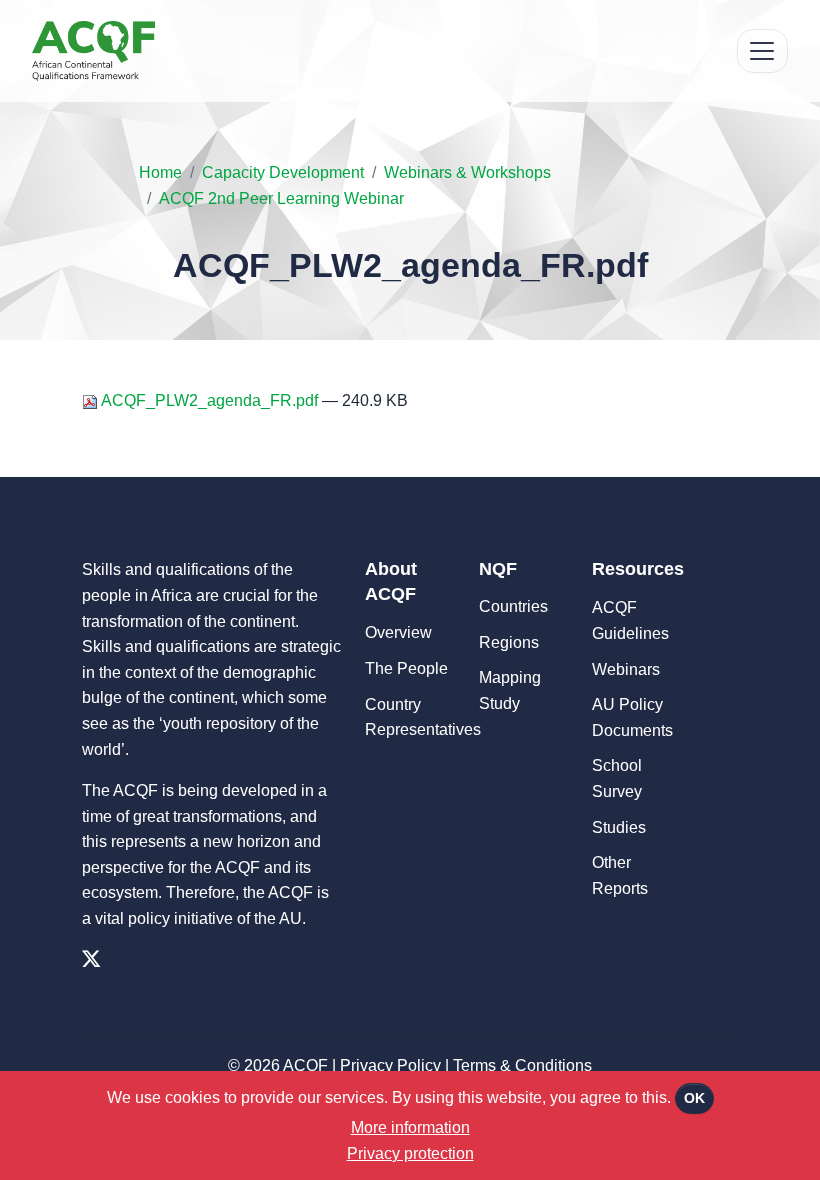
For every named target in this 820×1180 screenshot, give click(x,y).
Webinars (626, 669)
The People (406, 668)
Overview (398, 632)
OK (694, 1098)
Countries (513, 606)
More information (410, 1127)
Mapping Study (510, 690)
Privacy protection (410, 1153)
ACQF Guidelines (630, 620)
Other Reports (620, 875)
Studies (619, 827)
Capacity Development (283, 172)
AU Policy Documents (632, 717)
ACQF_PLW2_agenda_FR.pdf (210, 400)
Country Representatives (412, 717)
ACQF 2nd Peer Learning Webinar (281, 198)
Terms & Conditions (522, 1065)
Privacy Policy (390, 1065)
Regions (509, 642)
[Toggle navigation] (762, 51)
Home (160, 172)
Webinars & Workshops (467, 172)
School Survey (617, 778)
